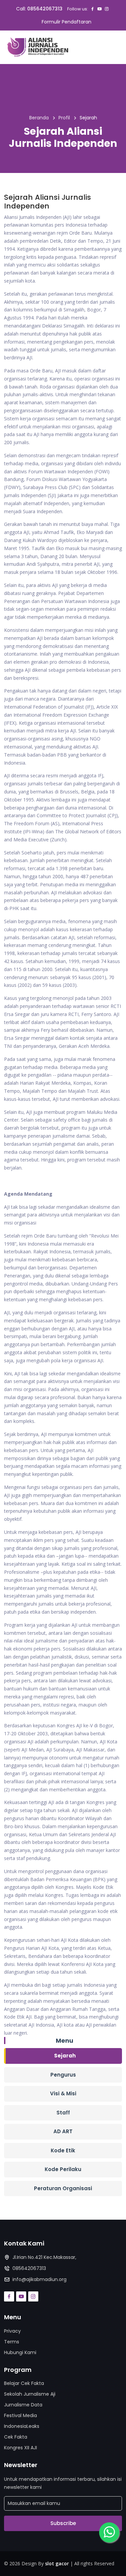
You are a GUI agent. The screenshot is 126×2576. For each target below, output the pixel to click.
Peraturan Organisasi (63, 2188)
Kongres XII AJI (20, 2448)
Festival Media (20, 2415)
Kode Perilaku (63, 2169)
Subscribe (63, 2523)
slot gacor (57, 2563)
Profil (64, 118)
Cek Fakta (16, 2437)
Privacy (12, 2331)
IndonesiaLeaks (22, 2426)
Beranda (39, 118)
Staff (63, 2113)
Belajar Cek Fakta (24, 2383)
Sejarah (65, 2056)
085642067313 (45, 9)
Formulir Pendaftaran (67, 22)
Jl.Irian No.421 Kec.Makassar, (44, 2257)
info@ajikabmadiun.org (39, 2279)
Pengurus (63, 2075)
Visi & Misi (63, 2093)
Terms (12, 2342)
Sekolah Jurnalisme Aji (30, 2394)
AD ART (63, 2131)
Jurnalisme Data (23, 2405)
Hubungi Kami (20, 2352)
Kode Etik (63, 2150)
